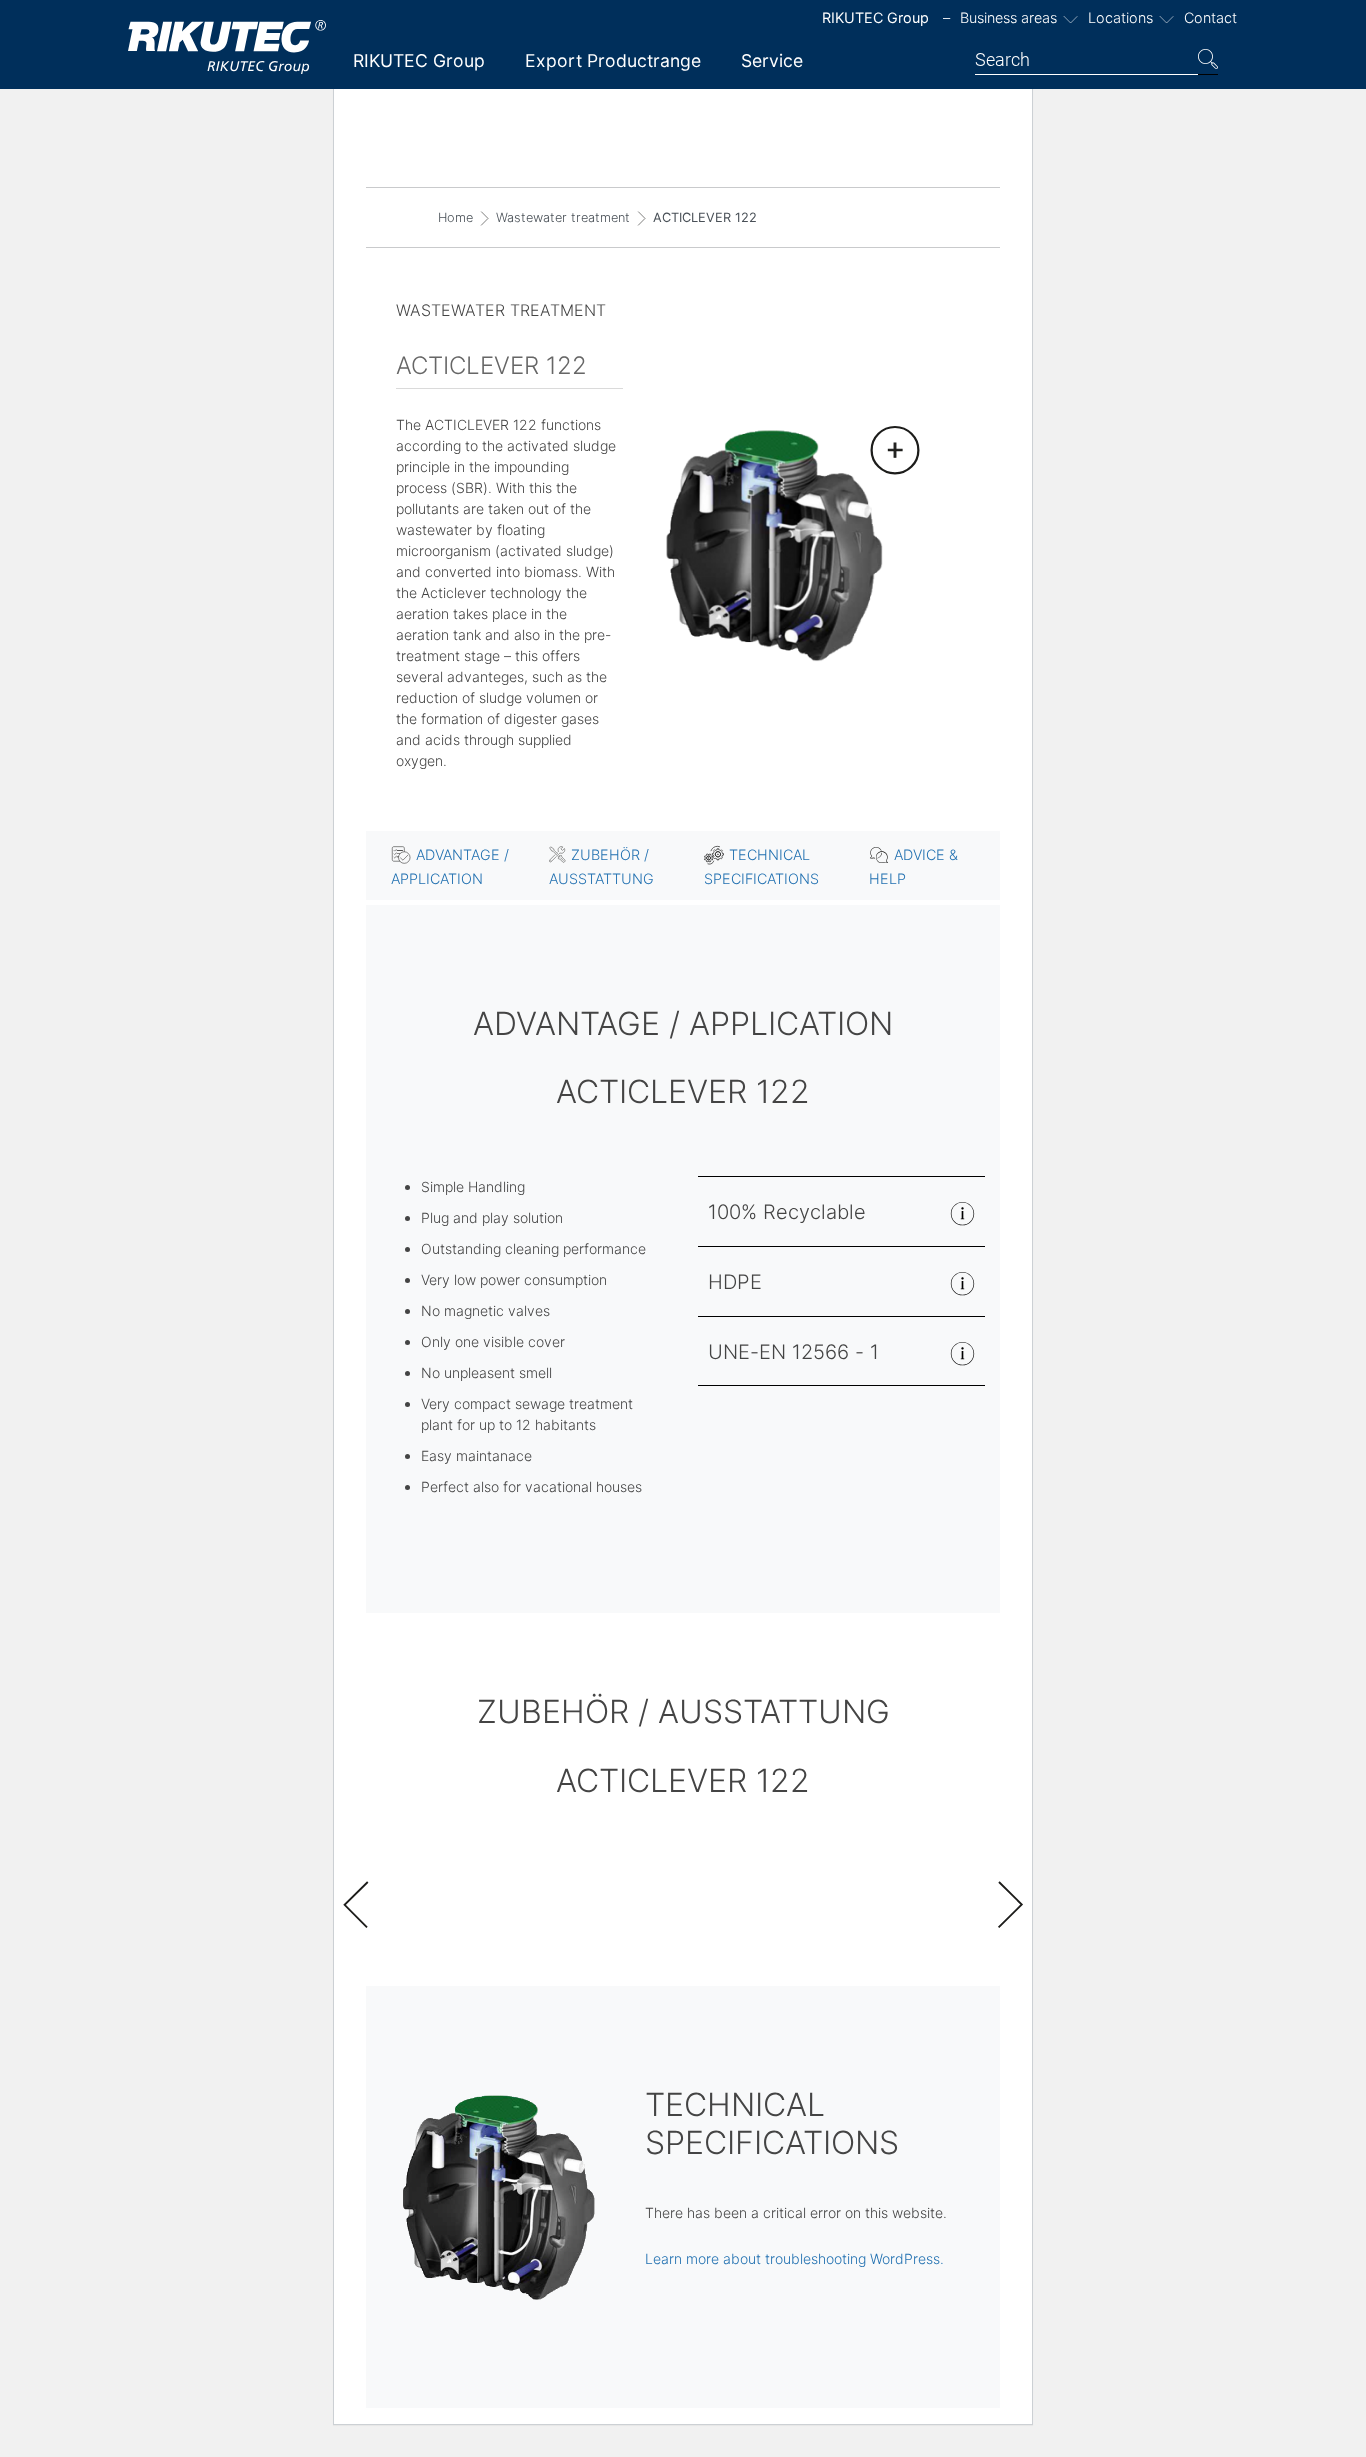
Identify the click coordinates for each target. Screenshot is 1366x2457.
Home (455, 217)
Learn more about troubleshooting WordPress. (794, 2258)
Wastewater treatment (563, 217)
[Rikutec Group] (228, 47)
